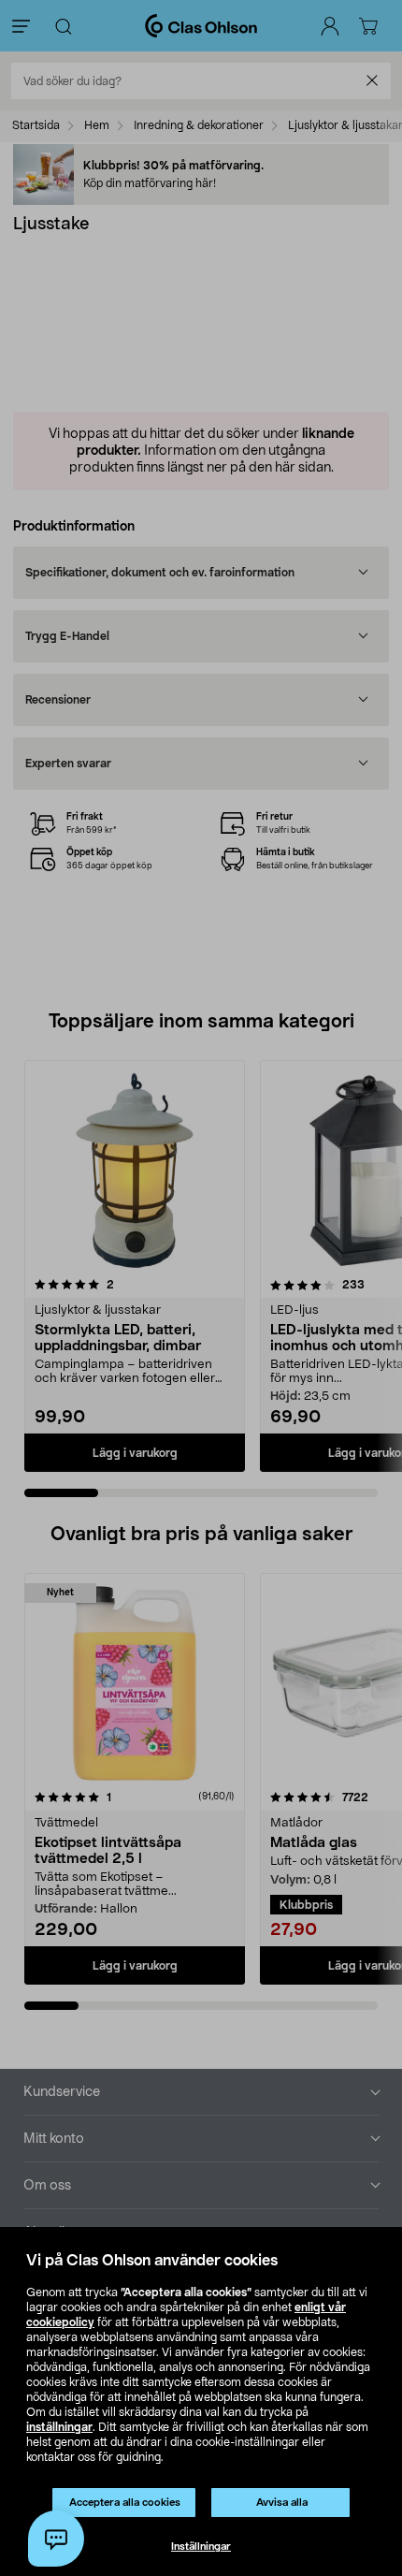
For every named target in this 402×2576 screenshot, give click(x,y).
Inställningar (201, 2547)
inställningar (59, 2427)
